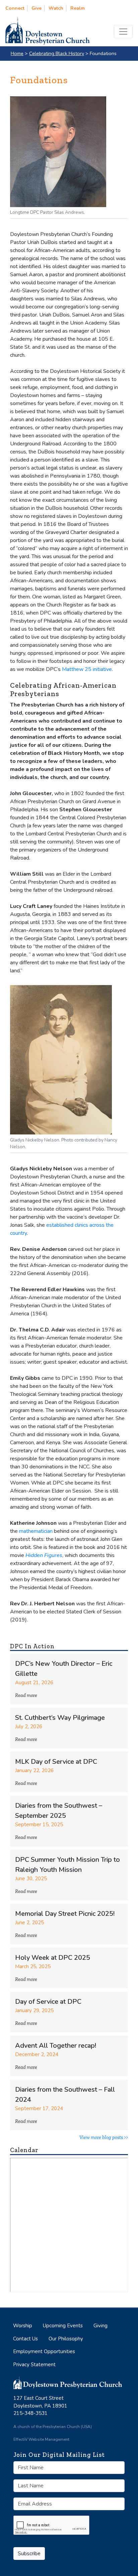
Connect (15, 8)
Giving (100, 2326)
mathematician (36, 1531)
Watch (56, 8)
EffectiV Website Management (41, 2439)
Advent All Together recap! (56, 2046)
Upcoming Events (63, 2326)
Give (37, 8)
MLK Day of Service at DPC (56, 1762)
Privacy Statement (34, 2365)
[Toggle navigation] (123, 32)
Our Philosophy (66, 2339)
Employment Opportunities (44, 2351)
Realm (78, 8)
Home (17, 53)
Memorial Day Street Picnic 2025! (65, 1914)
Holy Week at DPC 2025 (53, 1958)
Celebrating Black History (57, 53)
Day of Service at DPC (48, 2002)
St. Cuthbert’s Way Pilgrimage (60, 1718)
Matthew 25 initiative (87, 669)
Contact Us (25, 2339)
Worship (23, 2326)
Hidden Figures (44, 1555)
